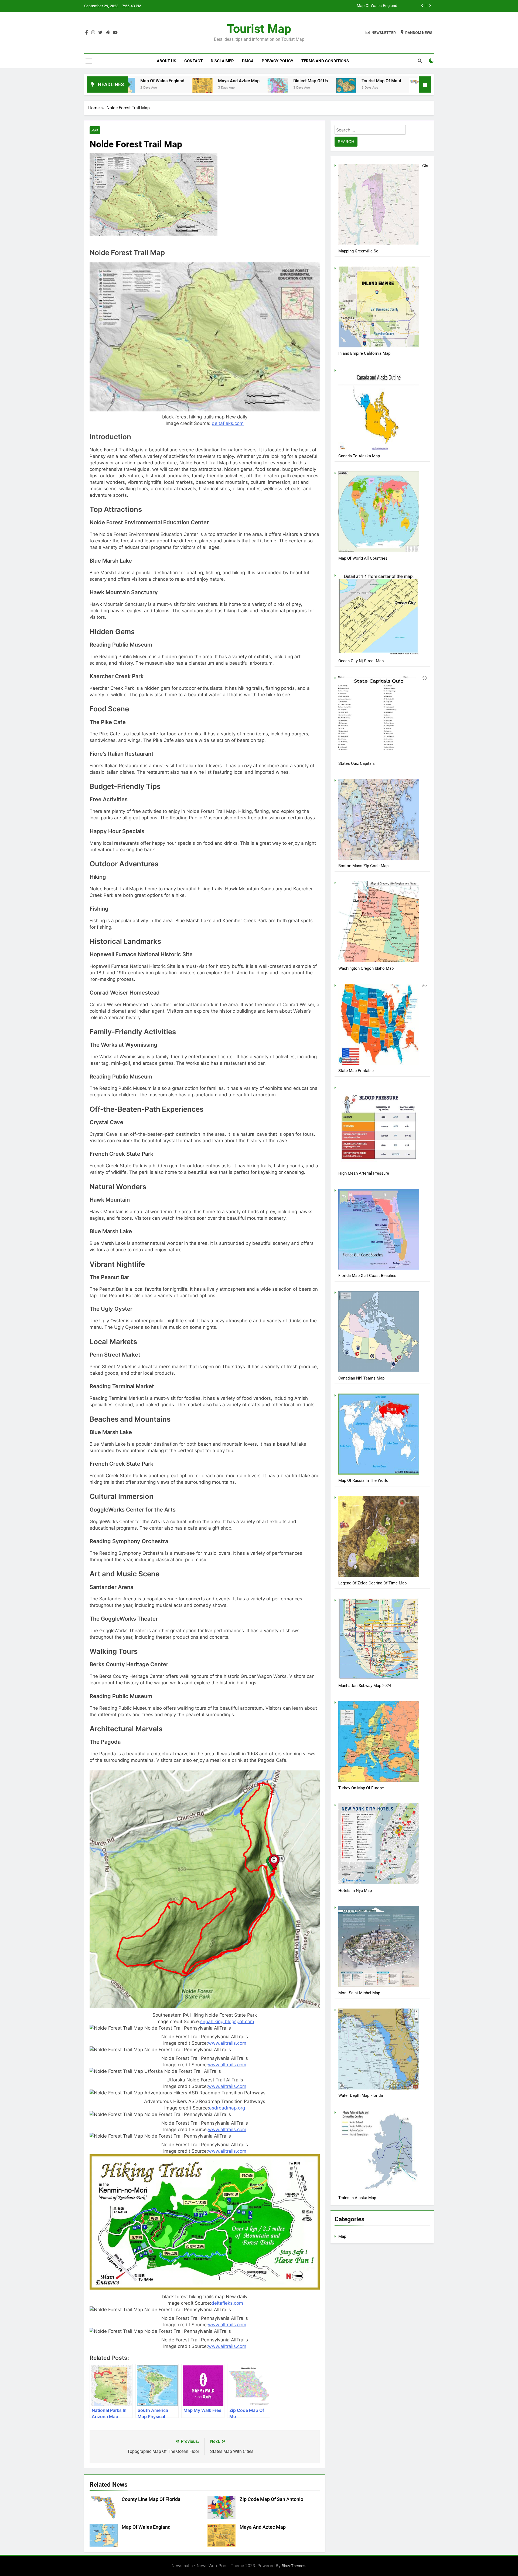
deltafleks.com (228, 423)
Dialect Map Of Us (176, 81)
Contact (193, 61)
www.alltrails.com (227, 2043)
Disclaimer (222, 61)
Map (95, 130)
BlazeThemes (293, 2566)
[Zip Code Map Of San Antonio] (372, 90)
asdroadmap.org (227, 2108)
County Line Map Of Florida (373, 6)
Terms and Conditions (325, 61)
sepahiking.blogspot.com (227, 2021)
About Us (166, 61)
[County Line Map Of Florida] (285, 88)
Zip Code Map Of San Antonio (416, 81)
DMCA (248, 61)
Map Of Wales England (146, 2527)
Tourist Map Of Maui (247, 81)
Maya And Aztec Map (263, 2527)
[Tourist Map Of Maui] (212, 85)
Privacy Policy (277, 61)
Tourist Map (259, 29)
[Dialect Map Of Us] (144, 87)
